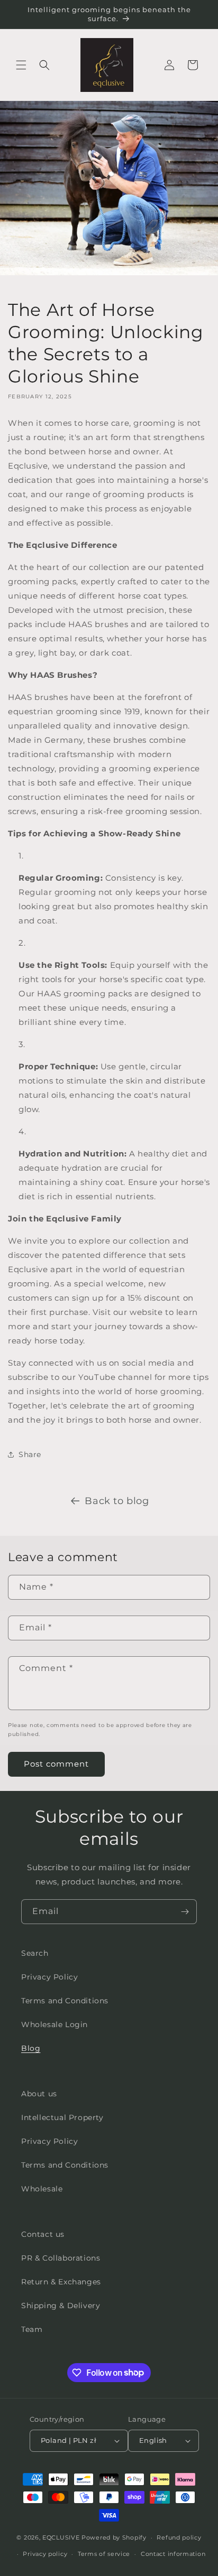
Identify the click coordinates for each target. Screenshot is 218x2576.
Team (32, 2329)
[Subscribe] (185, 1912)
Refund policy (179, 2537)
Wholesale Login (54, 2024)
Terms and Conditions (65, 2001)
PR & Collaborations (61, 2258)
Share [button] (30, 1454)
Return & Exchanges (61, 2282)
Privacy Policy (49, 1977)
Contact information (173, 2554)
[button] (21, 65)
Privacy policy (45, 2554)
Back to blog (117, 1501)
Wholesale (42, 2189)
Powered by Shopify (114, 2537)
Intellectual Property (62, 2117)
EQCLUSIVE (61, 2537)
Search (35, 1953)
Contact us (43, 2234)
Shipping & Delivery (61, 2306)
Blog (31, 2048)
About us (39, 2094)
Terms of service (104, 2554)
